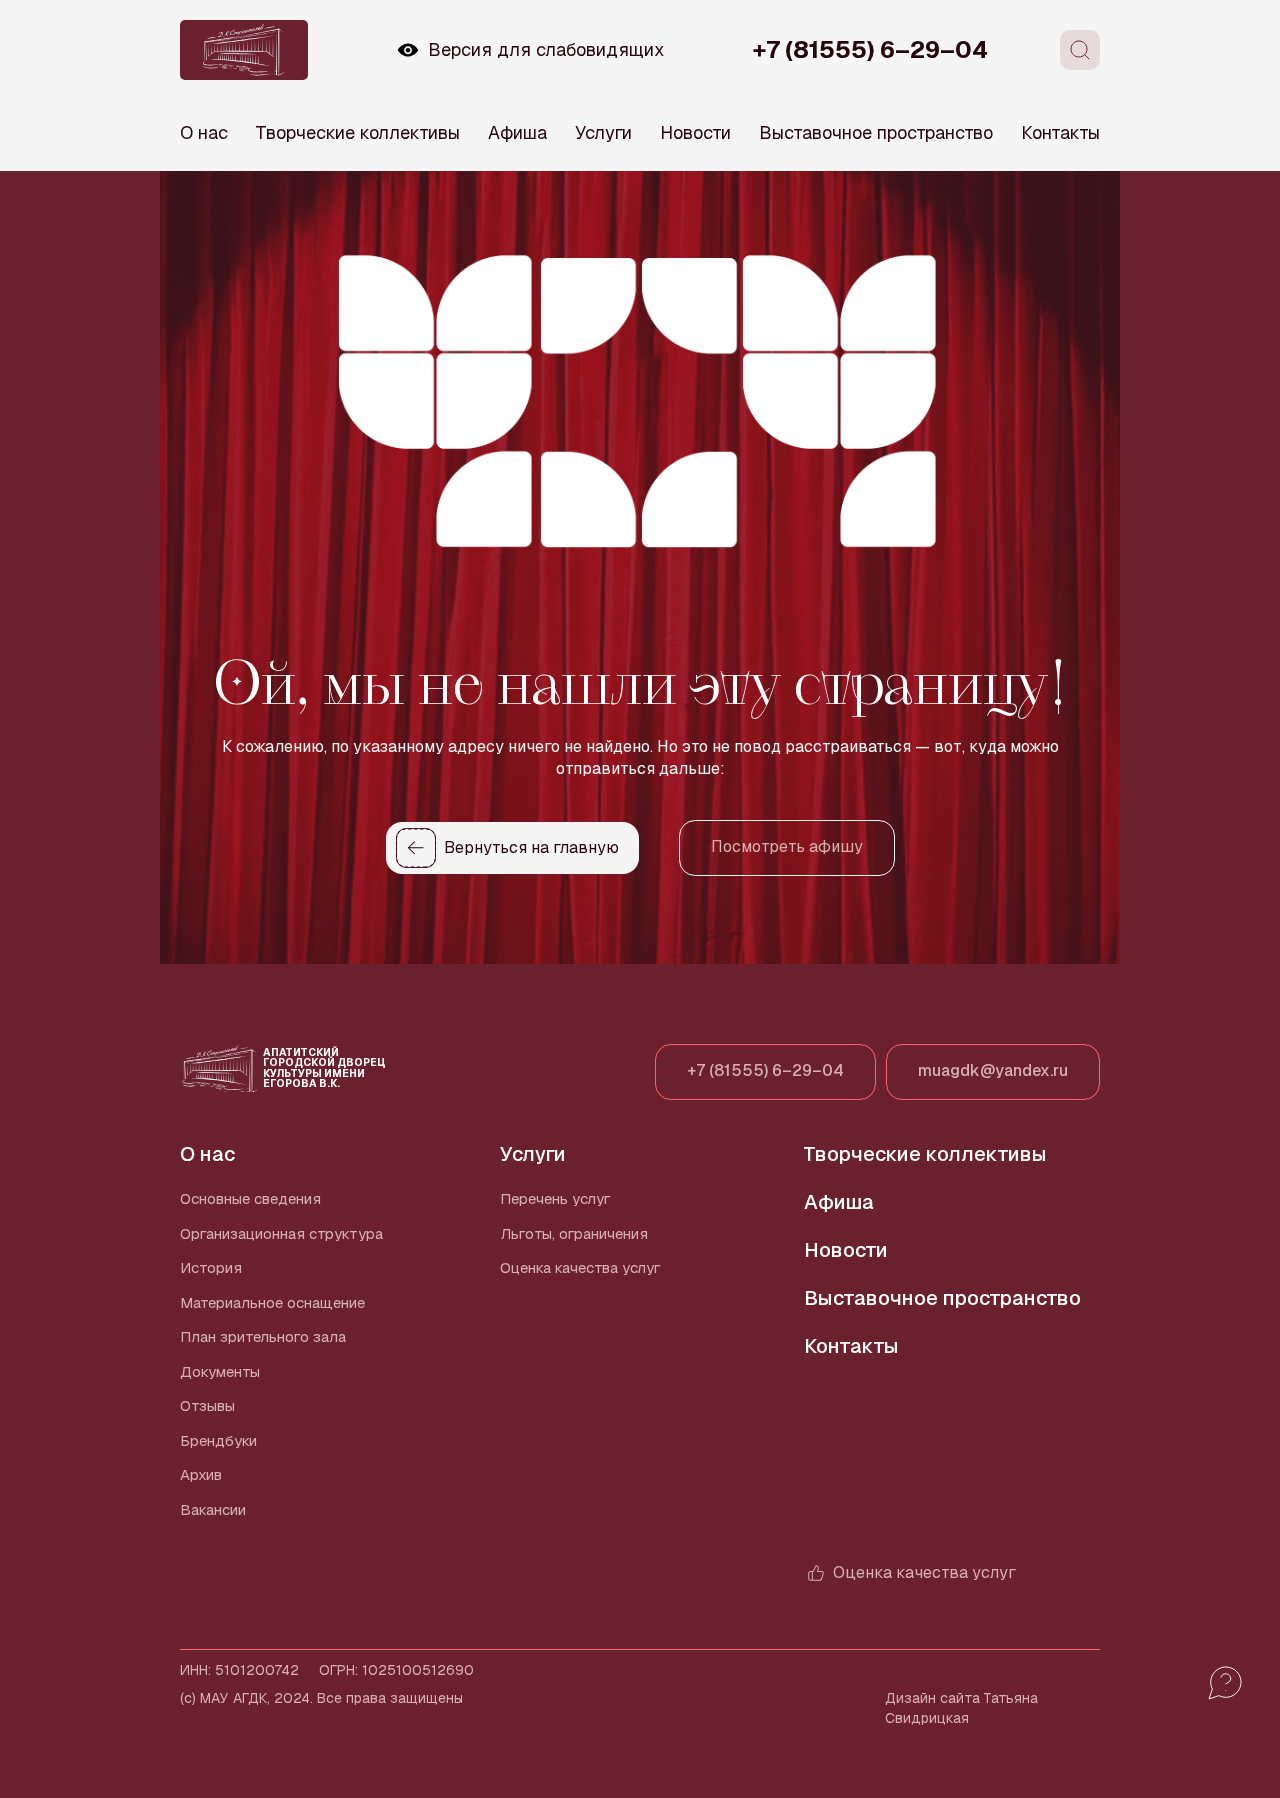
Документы (220, 1371)
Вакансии (213, 1509)
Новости (695, 132)
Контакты (1060, 132)
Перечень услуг (555, 1198)
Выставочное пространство (876, 132)
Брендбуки (218, 1440)
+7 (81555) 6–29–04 (870, 49)
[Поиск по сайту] (1080, 50)
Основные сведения (250, 1198)
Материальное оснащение (272, 1302)
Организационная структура (281, 1233)
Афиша (517, 132)
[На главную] (244, 50)
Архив (201, 1474)
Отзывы (207, 1405)
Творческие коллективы (358, 132)
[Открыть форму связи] (1225, 1683)
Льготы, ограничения (574, 1233)
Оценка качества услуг (580, 1267)
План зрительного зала (263, 1336)
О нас (204, 132)
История (211, 1267)
